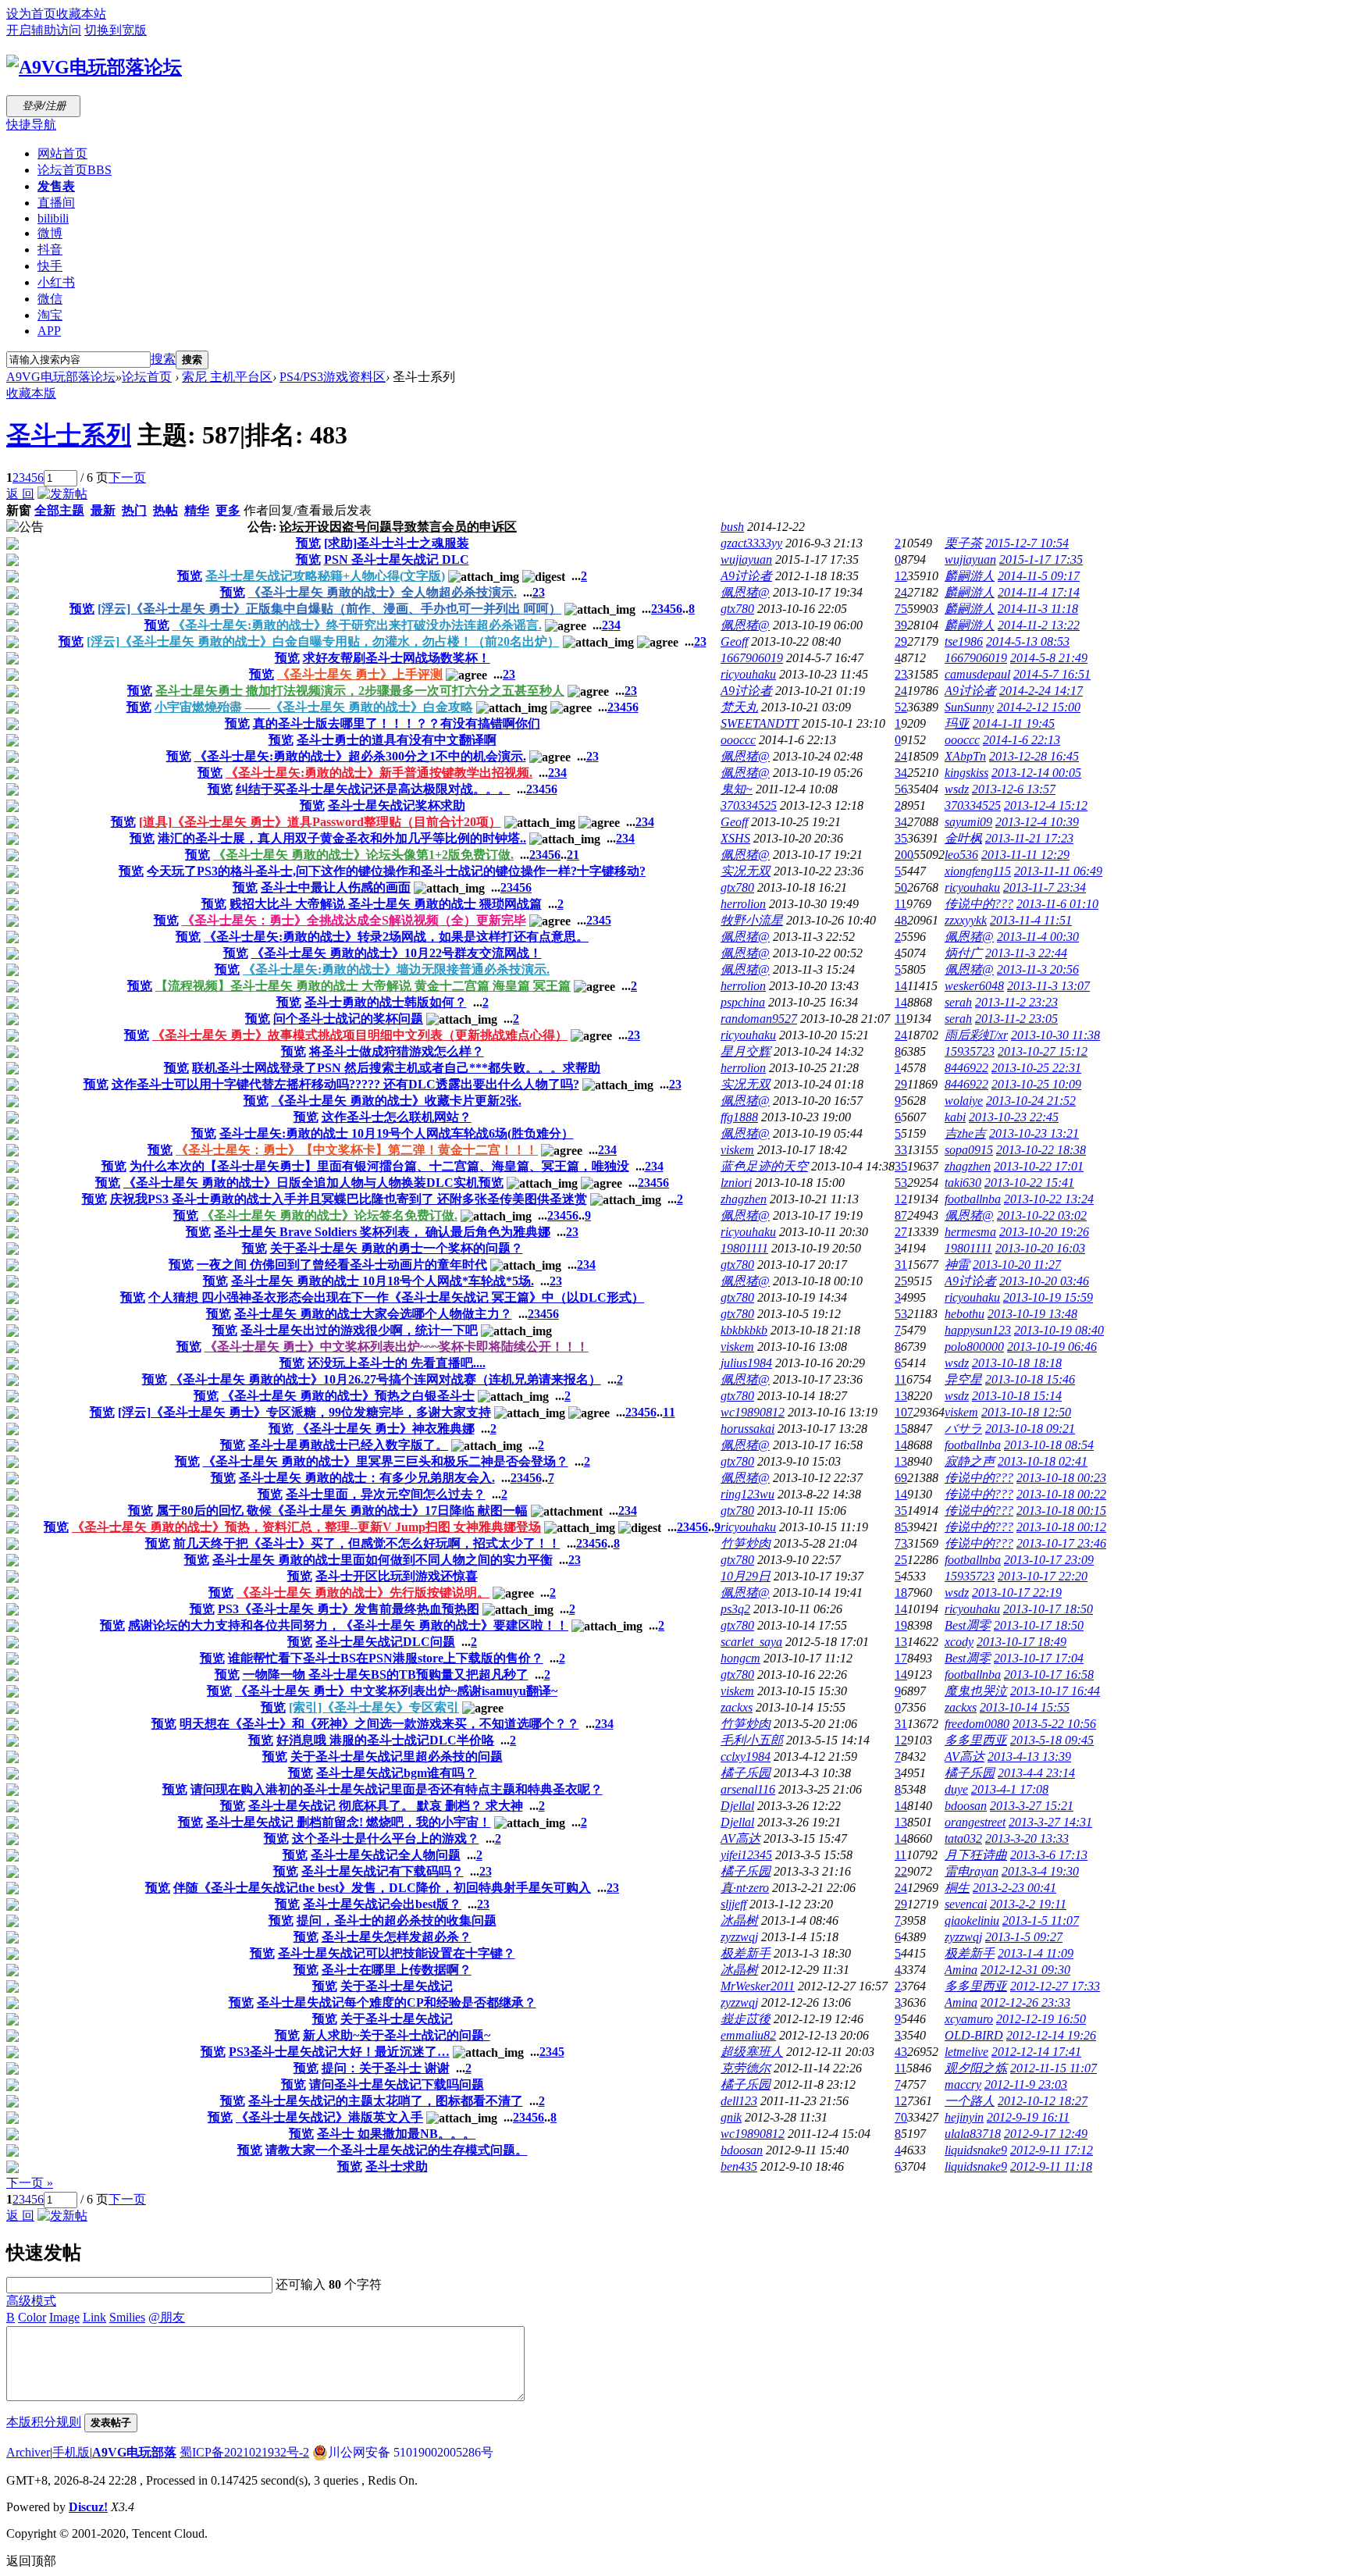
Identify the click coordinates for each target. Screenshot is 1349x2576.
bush (732, 527)
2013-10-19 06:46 (1052, 1347)
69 (901, 1478)
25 (901, 1281)
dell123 (739, 2101)
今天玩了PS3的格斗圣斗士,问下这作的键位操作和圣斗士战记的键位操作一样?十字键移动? (396, 871)
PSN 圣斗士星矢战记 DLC (397, 559)
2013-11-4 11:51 (1031, 920)
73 (901, 1543)
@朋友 (167, 2317)
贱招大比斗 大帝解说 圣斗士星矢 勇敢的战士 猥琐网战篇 (386, 904)
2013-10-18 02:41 (1043, 1461)
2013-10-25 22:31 (1036, 1068)
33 (901, 1150)
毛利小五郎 (752, 1740)
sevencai (966, 1904)
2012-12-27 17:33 (1055, 1986)
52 (901, 707)
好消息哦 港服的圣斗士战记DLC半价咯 (385, 1740)
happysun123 (978, 1330)
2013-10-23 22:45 (1014, 1117)
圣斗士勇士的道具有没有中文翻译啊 (397, 740)
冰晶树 (739, 1920)
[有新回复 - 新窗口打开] (12, 545)
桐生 (957, 1888)
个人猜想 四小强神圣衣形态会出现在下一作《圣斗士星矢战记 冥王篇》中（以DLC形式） (396, 1297)
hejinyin (964, 2117)
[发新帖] (62, 494)
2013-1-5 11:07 (1041, 1920)
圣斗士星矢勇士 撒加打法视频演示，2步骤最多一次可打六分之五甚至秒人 (360, 691)
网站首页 (62, 153)
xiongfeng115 (978, 871)
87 (901, 1215)
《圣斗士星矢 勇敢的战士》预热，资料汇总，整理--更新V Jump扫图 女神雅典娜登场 (306, 1527)
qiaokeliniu (972, 1920)
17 (901, 1658)
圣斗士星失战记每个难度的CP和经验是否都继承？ (397, 2002)
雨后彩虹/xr (976, 1035)
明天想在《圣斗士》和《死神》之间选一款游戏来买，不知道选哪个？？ (379, 1724)
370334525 (749, 805)
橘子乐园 (746, 1773)
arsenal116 (748, 1789)
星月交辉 (746, 1051)
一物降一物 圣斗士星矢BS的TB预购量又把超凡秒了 (386, 1675)
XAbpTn (965, 756)
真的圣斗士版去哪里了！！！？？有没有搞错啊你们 (397, 723)
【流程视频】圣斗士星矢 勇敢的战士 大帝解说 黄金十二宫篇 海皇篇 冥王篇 (363, 986)
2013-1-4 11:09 (1036, 1953)
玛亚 (957, 723)
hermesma (970, 1232)
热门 (134, 510)
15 (901, 1429)
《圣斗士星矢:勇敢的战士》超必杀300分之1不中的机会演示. (360, 756)
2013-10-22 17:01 (1039, 1166)
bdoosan (966, 1806)
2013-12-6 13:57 (1014, 789)
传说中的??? (979, 904)
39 (901, 625)
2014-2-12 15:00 (1039, 707)
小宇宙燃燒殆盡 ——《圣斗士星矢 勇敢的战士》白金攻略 (314, 707)
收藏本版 (31, 393)
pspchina (743, 1002)
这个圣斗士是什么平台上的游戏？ (386, 1838)
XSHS (735, 838)
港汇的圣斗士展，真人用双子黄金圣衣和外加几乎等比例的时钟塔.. (342, 838)
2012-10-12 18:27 (1043, 2101)
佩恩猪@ (745, 592)
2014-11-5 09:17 (1039, 576)
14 (901, 986)
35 (901, 838)
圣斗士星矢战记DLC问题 (385, 1642)
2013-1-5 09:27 (1024, 1937)
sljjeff (733, 1904)
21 (573, 855)
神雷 (957, 1265)
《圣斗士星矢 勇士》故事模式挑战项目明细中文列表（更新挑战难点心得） (360, 1035)
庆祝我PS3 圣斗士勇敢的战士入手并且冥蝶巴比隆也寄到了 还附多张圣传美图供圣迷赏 (349, 1199)
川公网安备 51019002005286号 (411, 2452)
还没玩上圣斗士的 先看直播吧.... (397, 1363)
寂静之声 (970, 1461)
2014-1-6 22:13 (1022, 740)
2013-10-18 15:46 (1030, 1379)
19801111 (744, 1248)
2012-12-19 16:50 (1041, 2019)
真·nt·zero (745, 1888)
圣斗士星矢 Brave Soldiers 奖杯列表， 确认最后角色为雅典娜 (382, 1232)
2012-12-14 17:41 (1036, 2052)
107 (904, 1412)
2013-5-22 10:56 (1054, 1724)
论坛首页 (75, 170)
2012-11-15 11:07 (1054, 2068)
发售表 (56, 186)
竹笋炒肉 (746, 1543)
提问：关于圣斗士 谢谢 (386, 2068)
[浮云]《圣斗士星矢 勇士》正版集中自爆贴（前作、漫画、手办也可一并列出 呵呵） (329, 609)
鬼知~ (737, 789)
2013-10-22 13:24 (1049, 1199)
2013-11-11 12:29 (1025, 855)
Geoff (734, 641)
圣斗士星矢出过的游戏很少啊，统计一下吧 (359, 1330)
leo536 (961, 855)
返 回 (20, 494)
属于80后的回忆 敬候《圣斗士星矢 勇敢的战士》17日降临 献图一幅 (342, 1511)
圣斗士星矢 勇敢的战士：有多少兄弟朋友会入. (367, 1478)
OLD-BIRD (974, 2035)
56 (901, 789)
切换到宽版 (116, 30)
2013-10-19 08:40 (1059, 1330)
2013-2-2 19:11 (1028, 1904)
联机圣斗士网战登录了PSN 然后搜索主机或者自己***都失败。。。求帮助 (396, 1068)
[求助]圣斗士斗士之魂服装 (397, 543)
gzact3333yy (751, 543)
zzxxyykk (966, 920)
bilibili (53, 218)
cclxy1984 (746, 1757)
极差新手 (746, 1953)
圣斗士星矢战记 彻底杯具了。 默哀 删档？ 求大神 (386, 1806)
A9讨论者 (746, 576)
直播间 (56, 203)
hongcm (740, 1658)
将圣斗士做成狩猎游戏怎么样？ (397, 1051)
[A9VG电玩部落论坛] (94, 67)
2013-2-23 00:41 (1014, 1888)
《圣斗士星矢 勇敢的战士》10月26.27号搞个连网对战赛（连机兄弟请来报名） (386, 1379)
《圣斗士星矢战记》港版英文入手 (329, 2117)
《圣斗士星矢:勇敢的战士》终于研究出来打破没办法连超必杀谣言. (357, 625)
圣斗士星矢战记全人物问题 (386, 1855)
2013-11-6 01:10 (1057, 904)
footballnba (973, 1199)
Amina (961, 1970)
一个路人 (970, 2101)
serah (958, 1002)
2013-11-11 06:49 (1058, 871)
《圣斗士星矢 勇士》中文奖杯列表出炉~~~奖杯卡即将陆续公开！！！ (397, 1347)
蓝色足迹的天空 (764, 1166)
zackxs (737, 1707)
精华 (197, 510)
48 (901, 920)
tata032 (963, 1838)
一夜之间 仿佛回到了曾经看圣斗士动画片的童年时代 (342, 1265)
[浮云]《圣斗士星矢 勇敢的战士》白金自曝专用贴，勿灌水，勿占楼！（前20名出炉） (323, 641)
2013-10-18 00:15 (1061, 1511)
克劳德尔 (746, 2068)
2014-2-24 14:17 (1041, 691)
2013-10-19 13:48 (1032, 1314)
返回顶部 (31, 2561)
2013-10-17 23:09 (1049, 1560)
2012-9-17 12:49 (1046, 2134)
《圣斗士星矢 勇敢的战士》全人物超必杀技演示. (383, 592)
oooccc (738, 740)
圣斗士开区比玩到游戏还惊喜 (397, 1576)
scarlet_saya (751, 1642)
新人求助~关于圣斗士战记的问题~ (397, 2035)
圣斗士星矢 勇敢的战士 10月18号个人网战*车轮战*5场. (383, 1281)
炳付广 (963, 953)
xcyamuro (969, 2019)
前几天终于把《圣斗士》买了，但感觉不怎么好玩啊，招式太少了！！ (367, 1543)
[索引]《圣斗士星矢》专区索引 (374, 1707)
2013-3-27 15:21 (1032, 1806)
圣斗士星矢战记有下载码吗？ (383, 1871)
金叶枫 (963, 838)
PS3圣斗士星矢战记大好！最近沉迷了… (339, 2052)
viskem (737, 1150)
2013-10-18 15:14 (1017, 1396)
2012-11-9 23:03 (1026, 2084)
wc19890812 (753, 1412)
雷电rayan (972, 1871)
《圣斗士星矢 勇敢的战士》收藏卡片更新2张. (397, 1101)
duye (956, 1789)
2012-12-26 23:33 (1025, 2002)
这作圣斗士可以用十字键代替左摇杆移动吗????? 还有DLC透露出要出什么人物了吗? (345, 1084)
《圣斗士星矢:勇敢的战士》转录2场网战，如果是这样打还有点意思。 (396, 937)
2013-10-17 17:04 (1039, 1658)
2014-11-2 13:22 (1039, 625)
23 (901, 674)
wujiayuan (746, 559)
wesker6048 (974, 986)
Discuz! (88, 2507)
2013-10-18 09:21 (1030, 1429)
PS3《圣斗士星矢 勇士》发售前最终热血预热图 (349, 1609)
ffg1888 (739, 1117)
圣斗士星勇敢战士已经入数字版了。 (348, 1445)
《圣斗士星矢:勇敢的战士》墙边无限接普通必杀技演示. (396, 969)
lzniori (736, 1183)
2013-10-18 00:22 (1061, 1494)
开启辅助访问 (44, 30)
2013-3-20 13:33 (1027, 1838)
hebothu (965, 1314)
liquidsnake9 (976, 2150)
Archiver (28, 2452)
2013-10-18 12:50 (1026, 1412)
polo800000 (974, 1347)
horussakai (747, 1429)
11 (901, 904)
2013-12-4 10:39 (1037, 822)
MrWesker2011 (758, 1986)
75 (901, 609)
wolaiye (964, 1101)
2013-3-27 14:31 (1050, 1822)
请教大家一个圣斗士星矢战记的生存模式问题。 (397, 2150)
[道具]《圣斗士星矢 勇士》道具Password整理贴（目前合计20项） (320, 822)
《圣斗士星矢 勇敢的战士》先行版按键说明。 (363, 1593)
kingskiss (966, 773)
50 (901, 887)
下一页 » (30, 2183)
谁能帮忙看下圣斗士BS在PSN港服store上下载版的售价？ (386, 1658)
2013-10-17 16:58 (1049, 1675)
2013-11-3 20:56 (1038, 969)
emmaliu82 (748, 2035)
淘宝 (50, 315)
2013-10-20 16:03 (1040, 1248)
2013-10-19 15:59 (1048, 1297)
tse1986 (964, 641)
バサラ (963, 1429)
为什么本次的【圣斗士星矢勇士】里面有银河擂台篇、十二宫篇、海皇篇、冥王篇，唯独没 (379, 1166)
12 (901, 576)
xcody (959, 1642)
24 (901, 592)
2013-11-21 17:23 (1029, 838)
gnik (731, 2117)
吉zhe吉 (965, 1133)
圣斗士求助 (397, 2166)
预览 (308, 543)
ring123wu (747, 1494)
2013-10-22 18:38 (1041, 1150)
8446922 (966, 1068)
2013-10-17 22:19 (1017, 1593)
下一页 (127, 477)
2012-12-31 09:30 (1025, 1970)
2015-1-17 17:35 (1041, 559)
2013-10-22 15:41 (1029, 1183)
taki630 (963, 1183)
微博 (50, 233)
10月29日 (746, 1576)
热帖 (166, 510)
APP (49, 331)
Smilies (127, 2317)
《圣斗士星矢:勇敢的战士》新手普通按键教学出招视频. (379, 773)
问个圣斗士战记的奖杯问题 (348, 1019)
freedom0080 (977, 1724)
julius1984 (746, 1363)
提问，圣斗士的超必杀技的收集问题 (397, 1920)
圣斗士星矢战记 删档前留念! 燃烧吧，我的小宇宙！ (349, 1822)
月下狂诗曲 (976, 1855)
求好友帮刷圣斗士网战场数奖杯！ (397, 658)
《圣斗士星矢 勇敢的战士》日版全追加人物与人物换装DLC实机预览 (313, 1183)
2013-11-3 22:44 (1026, 953)
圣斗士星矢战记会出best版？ (382, 1904)
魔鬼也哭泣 (976, 1691)
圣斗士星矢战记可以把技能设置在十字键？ (397, 1953)
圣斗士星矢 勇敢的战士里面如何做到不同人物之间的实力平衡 (383, 1560)
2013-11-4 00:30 (1038, 937)
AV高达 (965, 1757)
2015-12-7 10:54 (1027, 543)
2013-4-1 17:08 (1010, 1789)
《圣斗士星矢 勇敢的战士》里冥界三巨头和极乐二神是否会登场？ (386, 1461)
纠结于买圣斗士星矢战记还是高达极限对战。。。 (373, 789)
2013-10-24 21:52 (1031, 1101)
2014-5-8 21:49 (1049, 658)
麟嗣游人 (970, 576)
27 (901, 1232)
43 (901, 2052)
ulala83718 (973, 2134)
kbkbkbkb (744, 1330)
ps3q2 (735, 1609)
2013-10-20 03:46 (1044, 1281)
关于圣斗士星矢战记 (397, 1986)
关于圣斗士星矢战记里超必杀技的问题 (397, 1757)
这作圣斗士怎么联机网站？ (397, 1117)
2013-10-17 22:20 (1043, 1576)
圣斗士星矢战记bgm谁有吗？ (397, 1773)
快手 (50, 266)
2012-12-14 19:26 (1051, 2035)
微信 (50, 299)
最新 (103, 510)
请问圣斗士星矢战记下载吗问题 (397, 2084)
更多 (228, 510)
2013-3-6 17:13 (1049, 1855)
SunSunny (969, 707)
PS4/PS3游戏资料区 (333, 377)
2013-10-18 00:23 (1061, 1478)
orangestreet (975, 1822)
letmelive (966, 2052)
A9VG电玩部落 (134, 2452)
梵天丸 (739, 707)
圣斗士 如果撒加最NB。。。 (396, 2134)
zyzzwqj (739, 1937)
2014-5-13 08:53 (1028, 641)
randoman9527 (759, 1019)
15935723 (970, 1051)
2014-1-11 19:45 (1014, 723)
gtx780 (737, 609)
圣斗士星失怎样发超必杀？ (397, 1937)
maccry (963, 2084)
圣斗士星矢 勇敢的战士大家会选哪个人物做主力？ (373, 1314)
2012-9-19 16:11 (1028, 2117)
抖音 (50, 249)
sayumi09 (968, 822)
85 (901, 1527)
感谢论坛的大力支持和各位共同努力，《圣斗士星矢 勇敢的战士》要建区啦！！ (348, 1625)
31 (901, 1265)
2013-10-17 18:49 (1022, 1642)
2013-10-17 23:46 (1061, 1543)
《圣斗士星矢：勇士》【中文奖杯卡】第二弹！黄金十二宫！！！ (357, 1150)
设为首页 (31, 14)
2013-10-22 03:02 (1042, 1215)
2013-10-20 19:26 (1044, 1232)
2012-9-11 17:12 (1052, 2150)
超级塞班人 (752, 2052)
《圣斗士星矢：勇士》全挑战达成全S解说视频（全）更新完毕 (354, 920)
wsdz (957, 789)
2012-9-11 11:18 (1051, 2166)
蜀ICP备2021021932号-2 (244, 2452)
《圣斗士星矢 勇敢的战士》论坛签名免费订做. (329, 1215)
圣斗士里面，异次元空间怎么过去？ (386, 1494)
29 (901, 641)
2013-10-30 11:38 (1055, 1035)
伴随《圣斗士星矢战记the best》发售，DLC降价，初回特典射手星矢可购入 (382, 1888)
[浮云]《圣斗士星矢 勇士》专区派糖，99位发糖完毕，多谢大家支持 (304, 1412)
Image (64, 2317)
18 (901, 1593)
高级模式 (31, 2301)
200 (904, 855)
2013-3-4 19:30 (1040, 1871)
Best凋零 (968, 1625)
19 (901, 1625)
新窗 (19, 510)
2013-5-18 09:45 (1052, 1740)
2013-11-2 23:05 (1016, 1019)
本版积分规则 (44, 2422)
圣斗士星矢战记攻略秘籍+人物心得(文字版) (325, 576)
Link (94, 2317)
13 (901, 1396)
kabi (955, 1117)
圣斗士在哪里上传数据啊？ (397, 1970)
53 (901, 1183)
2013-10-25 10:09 (1036, 1084)
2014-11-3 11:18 (1038, 609)
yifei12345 (746, 1855)
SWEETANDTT (760, 723)
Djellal (737, 1806)
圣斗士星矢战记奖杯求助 (397, 805)
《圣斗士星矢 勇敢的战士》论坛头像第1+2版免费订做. (363, 855)
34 (901, 773)
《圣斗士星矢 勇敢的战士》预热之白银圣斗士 (348, 1396)
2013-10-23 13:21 (1034, 1133)
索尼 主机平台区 (227, 377)
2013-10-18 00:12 (1061, 1527)
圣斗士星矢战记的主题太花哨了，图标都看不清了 (386, 2101)
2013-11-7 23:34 (1045, 887)
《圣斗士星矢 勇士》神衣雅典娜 (386, 1429)
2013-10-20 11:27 (1017, 1265)
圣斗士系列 (69, 435)
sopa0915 (969, 1150)
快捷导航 (31, 125)
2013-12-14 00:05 (1036, 773)
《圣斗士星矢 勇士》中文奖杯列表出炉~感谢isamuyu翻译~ (396, 1691)
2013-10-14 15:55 (1025, 1707)
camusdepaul (977, 674)
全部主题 (59, 510)
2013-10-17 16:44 (1055, 1691)
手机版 (71, 2452)
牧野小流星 (752, 920)
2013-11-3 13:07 (1048, 986)
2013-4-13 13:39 (1029, 1757)
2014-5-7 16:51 (1052, 674)
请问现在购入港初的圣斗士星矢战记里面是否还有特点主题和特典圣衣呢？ (397, 1789)
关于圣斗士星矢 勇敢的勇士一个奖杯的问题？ (397, 1248)
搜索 (163, 359)
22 (901, 1871)
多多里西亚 (976, 1740)
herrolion (743, 904)
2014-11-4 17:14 (1039, 592)
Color (32, 2317)
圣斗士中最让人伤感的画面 (336, 887)
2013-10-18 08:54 (1049, 1445)
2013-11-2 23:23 (1016, 1002)
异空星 (963, 1379)
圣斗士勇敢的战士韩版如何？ (386, 1002)
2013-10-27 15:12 (1043, 1051)
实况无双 (746, 871)
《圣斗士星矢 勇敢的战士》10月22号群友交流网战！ (397, 953)
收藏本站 (81, 14)
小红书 (56, 282)
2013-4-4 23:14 (1036, 1773)
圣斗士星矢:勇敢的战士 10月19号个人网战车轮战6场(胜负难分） (397, 1133)
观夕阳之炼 (976, 2068)
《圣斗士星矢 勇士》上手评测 (360, 674)
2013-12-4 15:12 (1046, 805)
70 (901, 2117)
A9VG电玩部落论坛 (61, 377)
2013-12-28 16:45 (1034, 756)
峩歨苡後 (746, 2019)
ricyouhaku (748, 674)
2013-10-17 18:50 (1048, 1609)
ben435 (739, 2166)
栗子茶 (963, 543)
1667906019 (752, 658)
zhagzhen (968, 1166)
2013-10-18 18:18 (1017, 1363)
